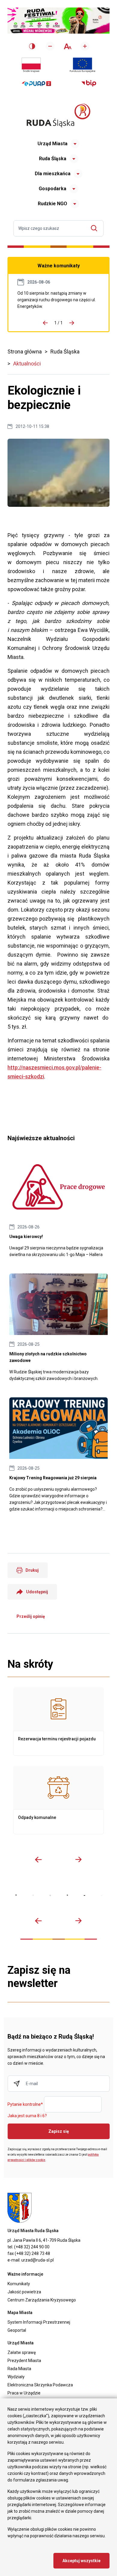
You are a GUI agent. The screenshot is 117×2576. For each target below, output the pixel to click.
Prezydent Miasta (24, 2361)
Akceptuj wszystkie (81, 2561)
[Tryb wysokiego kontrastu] (32, 46)
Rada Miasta (19, 2369)
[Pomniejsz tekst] (50, 46)
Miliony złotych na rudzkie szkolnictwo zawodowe (58, 1328)
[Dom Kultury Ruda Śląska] (102, 1896)
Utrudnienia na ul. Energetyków (58, 300)
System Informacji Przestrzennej (39, 2322)
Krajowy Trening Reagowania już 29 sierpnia (58, 1455)
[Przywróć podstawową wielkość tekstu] (67, 46)
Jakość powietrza (24, 2292)
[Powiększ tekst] (85, 46)
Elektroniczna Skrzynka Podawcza (40, 2385)
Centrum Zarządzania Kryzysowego (42, 2300)
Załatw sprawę (22, 2352)
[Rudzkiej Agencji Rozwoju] (33, 1895)
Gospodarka (52, 189)
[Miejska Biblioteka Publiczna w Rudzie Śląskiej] (67, 1895)
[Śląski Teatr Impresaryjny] (84, 1895)
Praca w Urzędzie (24, 2393)
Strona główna (25, 352)
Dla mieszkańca (53, 174)
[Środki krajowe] (31, 65)
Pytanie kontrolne (25, 2105)
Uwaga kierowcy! (58, 1207)
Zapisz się (59, 2131)
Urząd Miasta (52, 144)
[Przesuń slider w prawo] (79, 1859)
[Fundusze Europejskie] (82, 65)
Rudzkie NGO (52, 204)
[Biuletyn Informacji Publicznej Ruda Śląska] (89, 83)
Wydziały (16, 2377)
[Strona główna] (58, 115)
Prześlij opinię (31, 1616)
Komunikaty (19, 2284)
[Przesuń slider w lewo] (38, 1859)
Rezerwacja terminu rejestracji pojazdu (58, 1721)
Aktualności (27, 364)
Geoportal (17, 2330)
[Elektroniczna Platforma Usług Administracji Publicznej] (36, 84)
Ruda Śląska (53, 159)
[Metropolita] (16, 1895)
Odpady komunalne (58, 1800)
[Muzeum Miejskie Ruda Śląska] (50, 1895)
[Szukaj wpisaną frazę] (96, 228)
